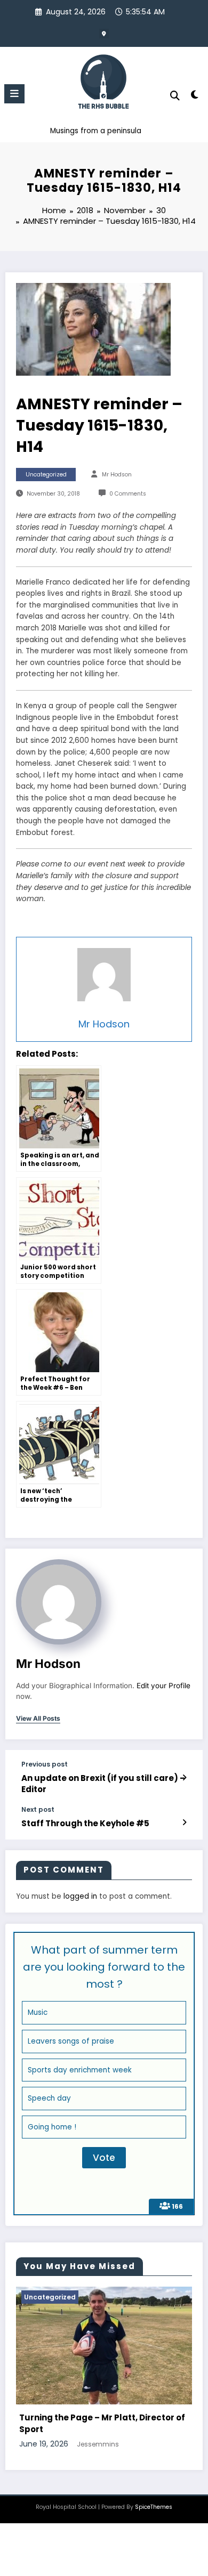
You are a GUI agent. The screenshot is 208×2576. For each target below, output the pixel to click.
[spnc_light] (194, 97)
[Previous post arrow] (184, 1778)
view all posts (38, 1719)
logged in (80, 1896)
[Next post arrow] (184, 1822)
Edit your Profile (163, 1686)
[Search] (175, 96)
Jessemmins (128, 2449)
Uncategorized (46, 475)
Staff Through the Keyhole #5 (85, 1823)
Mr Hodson (117, 475)
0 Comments (128, 494)
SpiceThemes (154, 2513)
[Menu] (14, 94)
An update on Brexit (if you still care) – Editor (103, 1784)
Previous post (45, 1764)
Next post (38, 1810)
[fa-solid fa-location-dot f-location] (104, 34)
